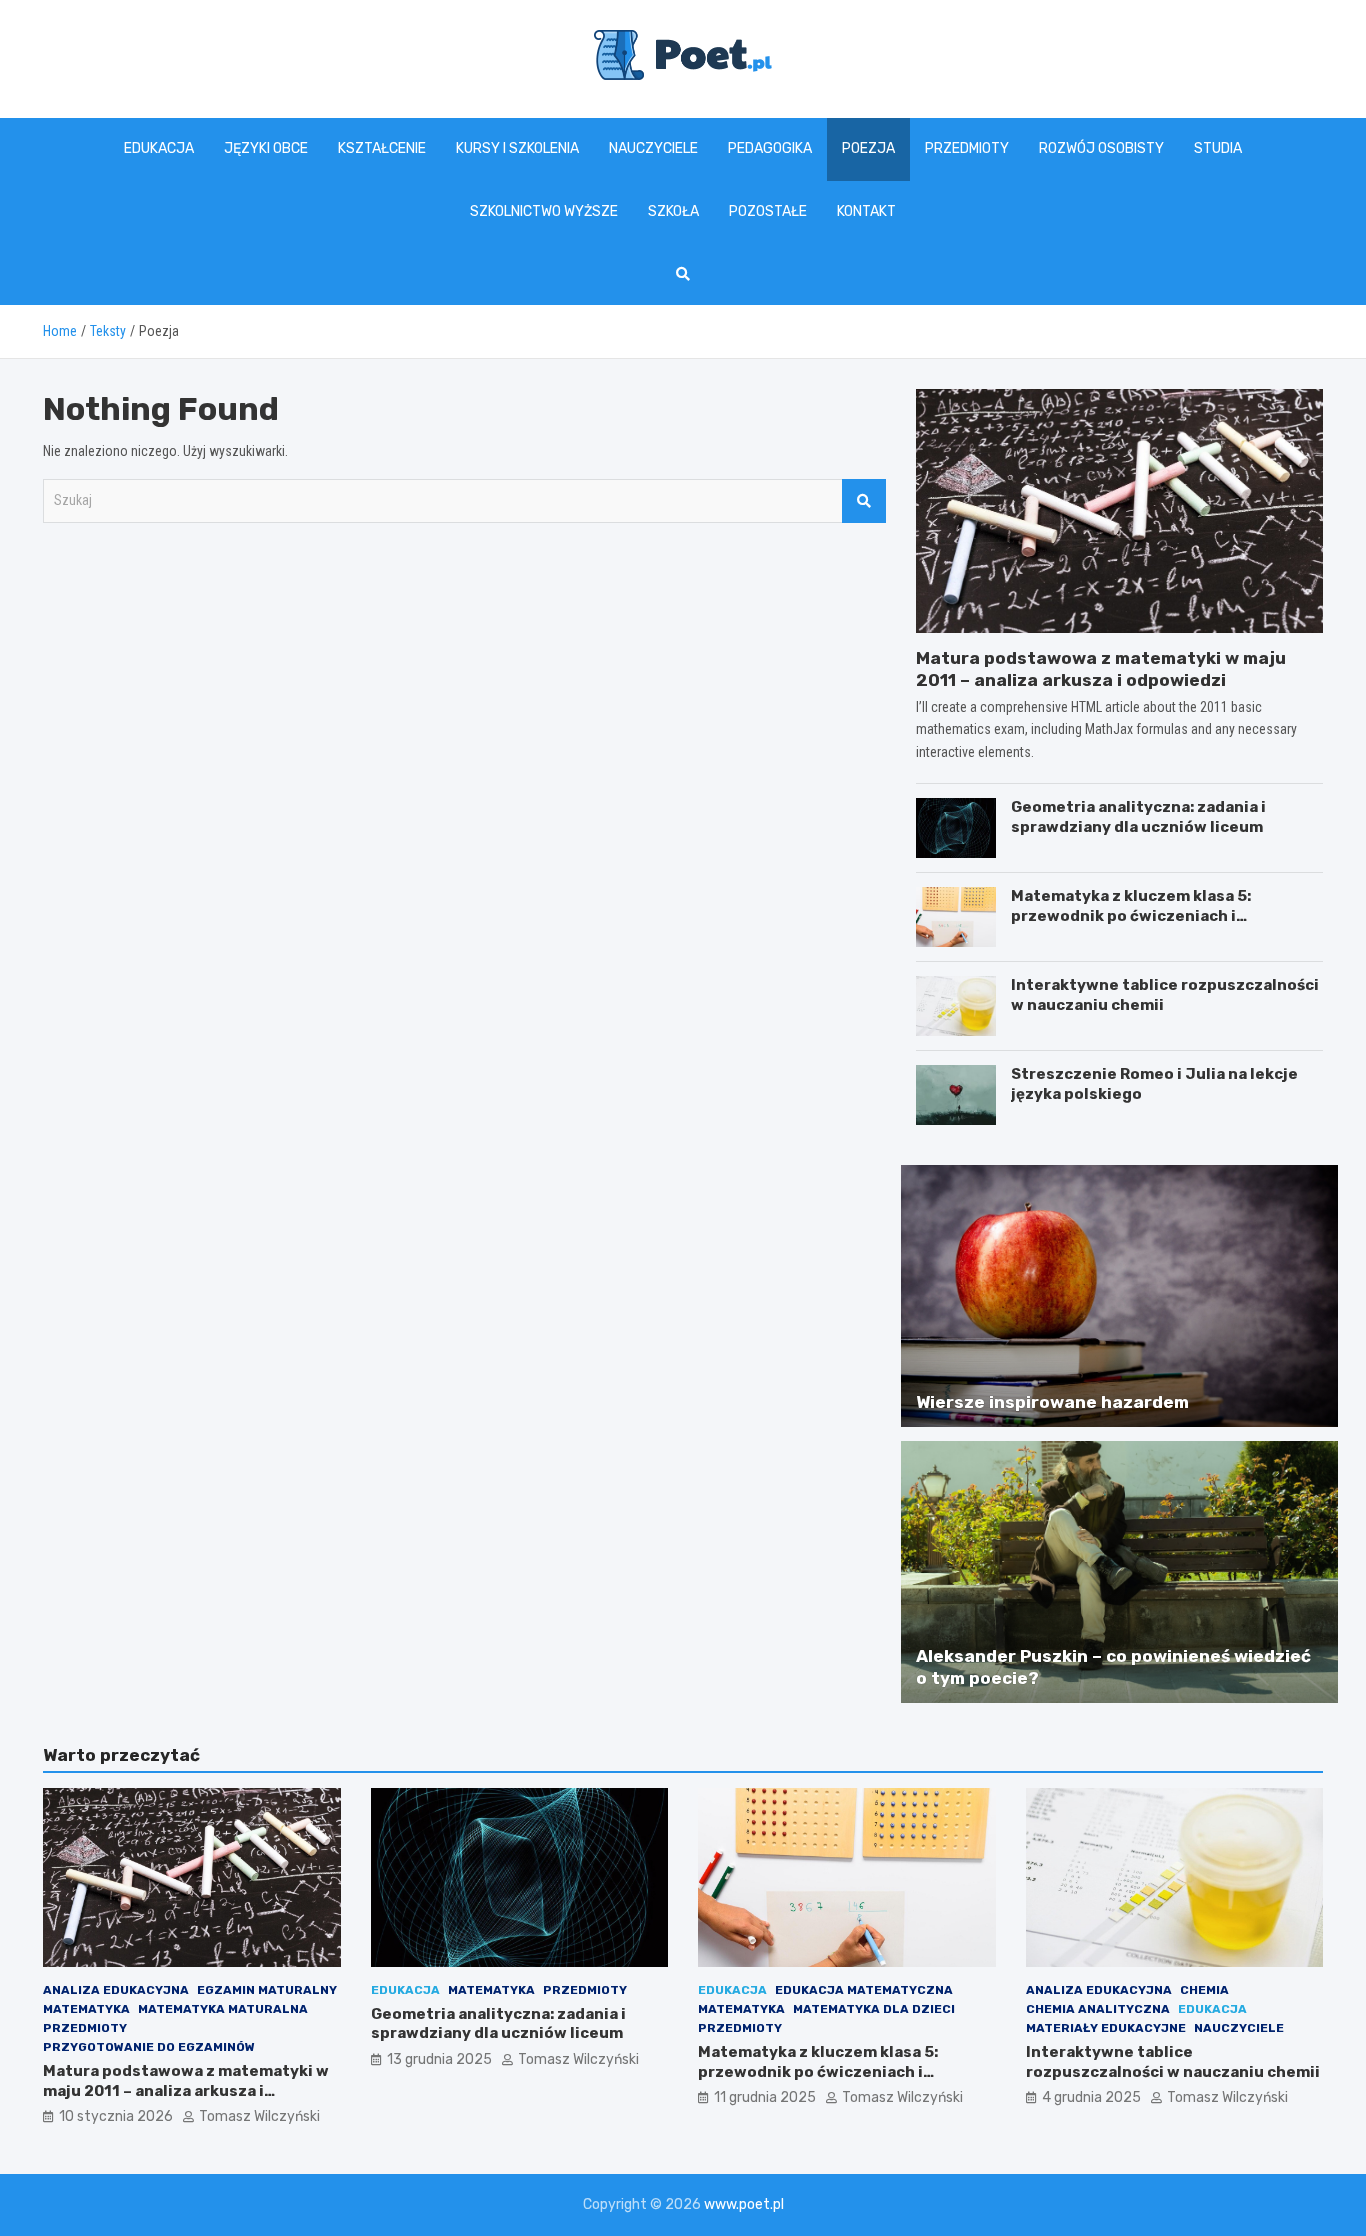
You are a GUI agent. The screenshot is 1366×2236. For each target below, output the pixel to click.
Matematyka (86, 2009)
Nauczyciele (653, 148)
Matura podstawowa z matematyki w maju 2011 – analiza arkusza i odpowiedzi (186, 2090)
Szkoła (673, 211)
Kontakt (866, 211)
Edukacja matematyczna (864, 1990)
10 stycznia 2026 (116, 2116)
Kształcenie (382, 148)
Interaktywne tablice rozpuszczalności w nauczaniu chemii (1173, 2062)
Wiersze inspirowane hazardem (1052, 1402)
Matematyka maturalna (223, 2009)
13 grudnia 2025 (439, 2059)
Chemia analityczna (1098, 2009)
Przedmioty (967, 148)
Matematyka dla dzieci (874, 2009)
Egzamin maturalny (267, 1990)
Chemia (1204, 1990)
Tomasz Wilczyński (259, 2116)
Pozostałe (768, 211)
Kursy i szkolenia (517, 148)
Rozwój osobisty (1101, 148)
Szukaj (864, 501)
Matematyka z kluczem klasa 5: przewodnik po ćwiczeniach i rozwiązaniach (1131, 915)
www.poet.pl (744, 2204)
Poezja (868, 148)
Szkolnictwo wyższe (544, 211)
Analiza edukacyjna (116, 1990)
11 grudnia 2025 (765, 2097)
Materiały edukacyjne (1106, 2028)
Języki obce (266, 148)
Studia (1218, 148)
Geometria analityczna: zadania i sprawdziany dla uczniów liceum (1138, 817)
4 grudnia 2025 (1091, 2097)
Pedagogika (770, 148)
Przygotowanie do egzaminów (149, 2047)
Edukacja (159, 148)
